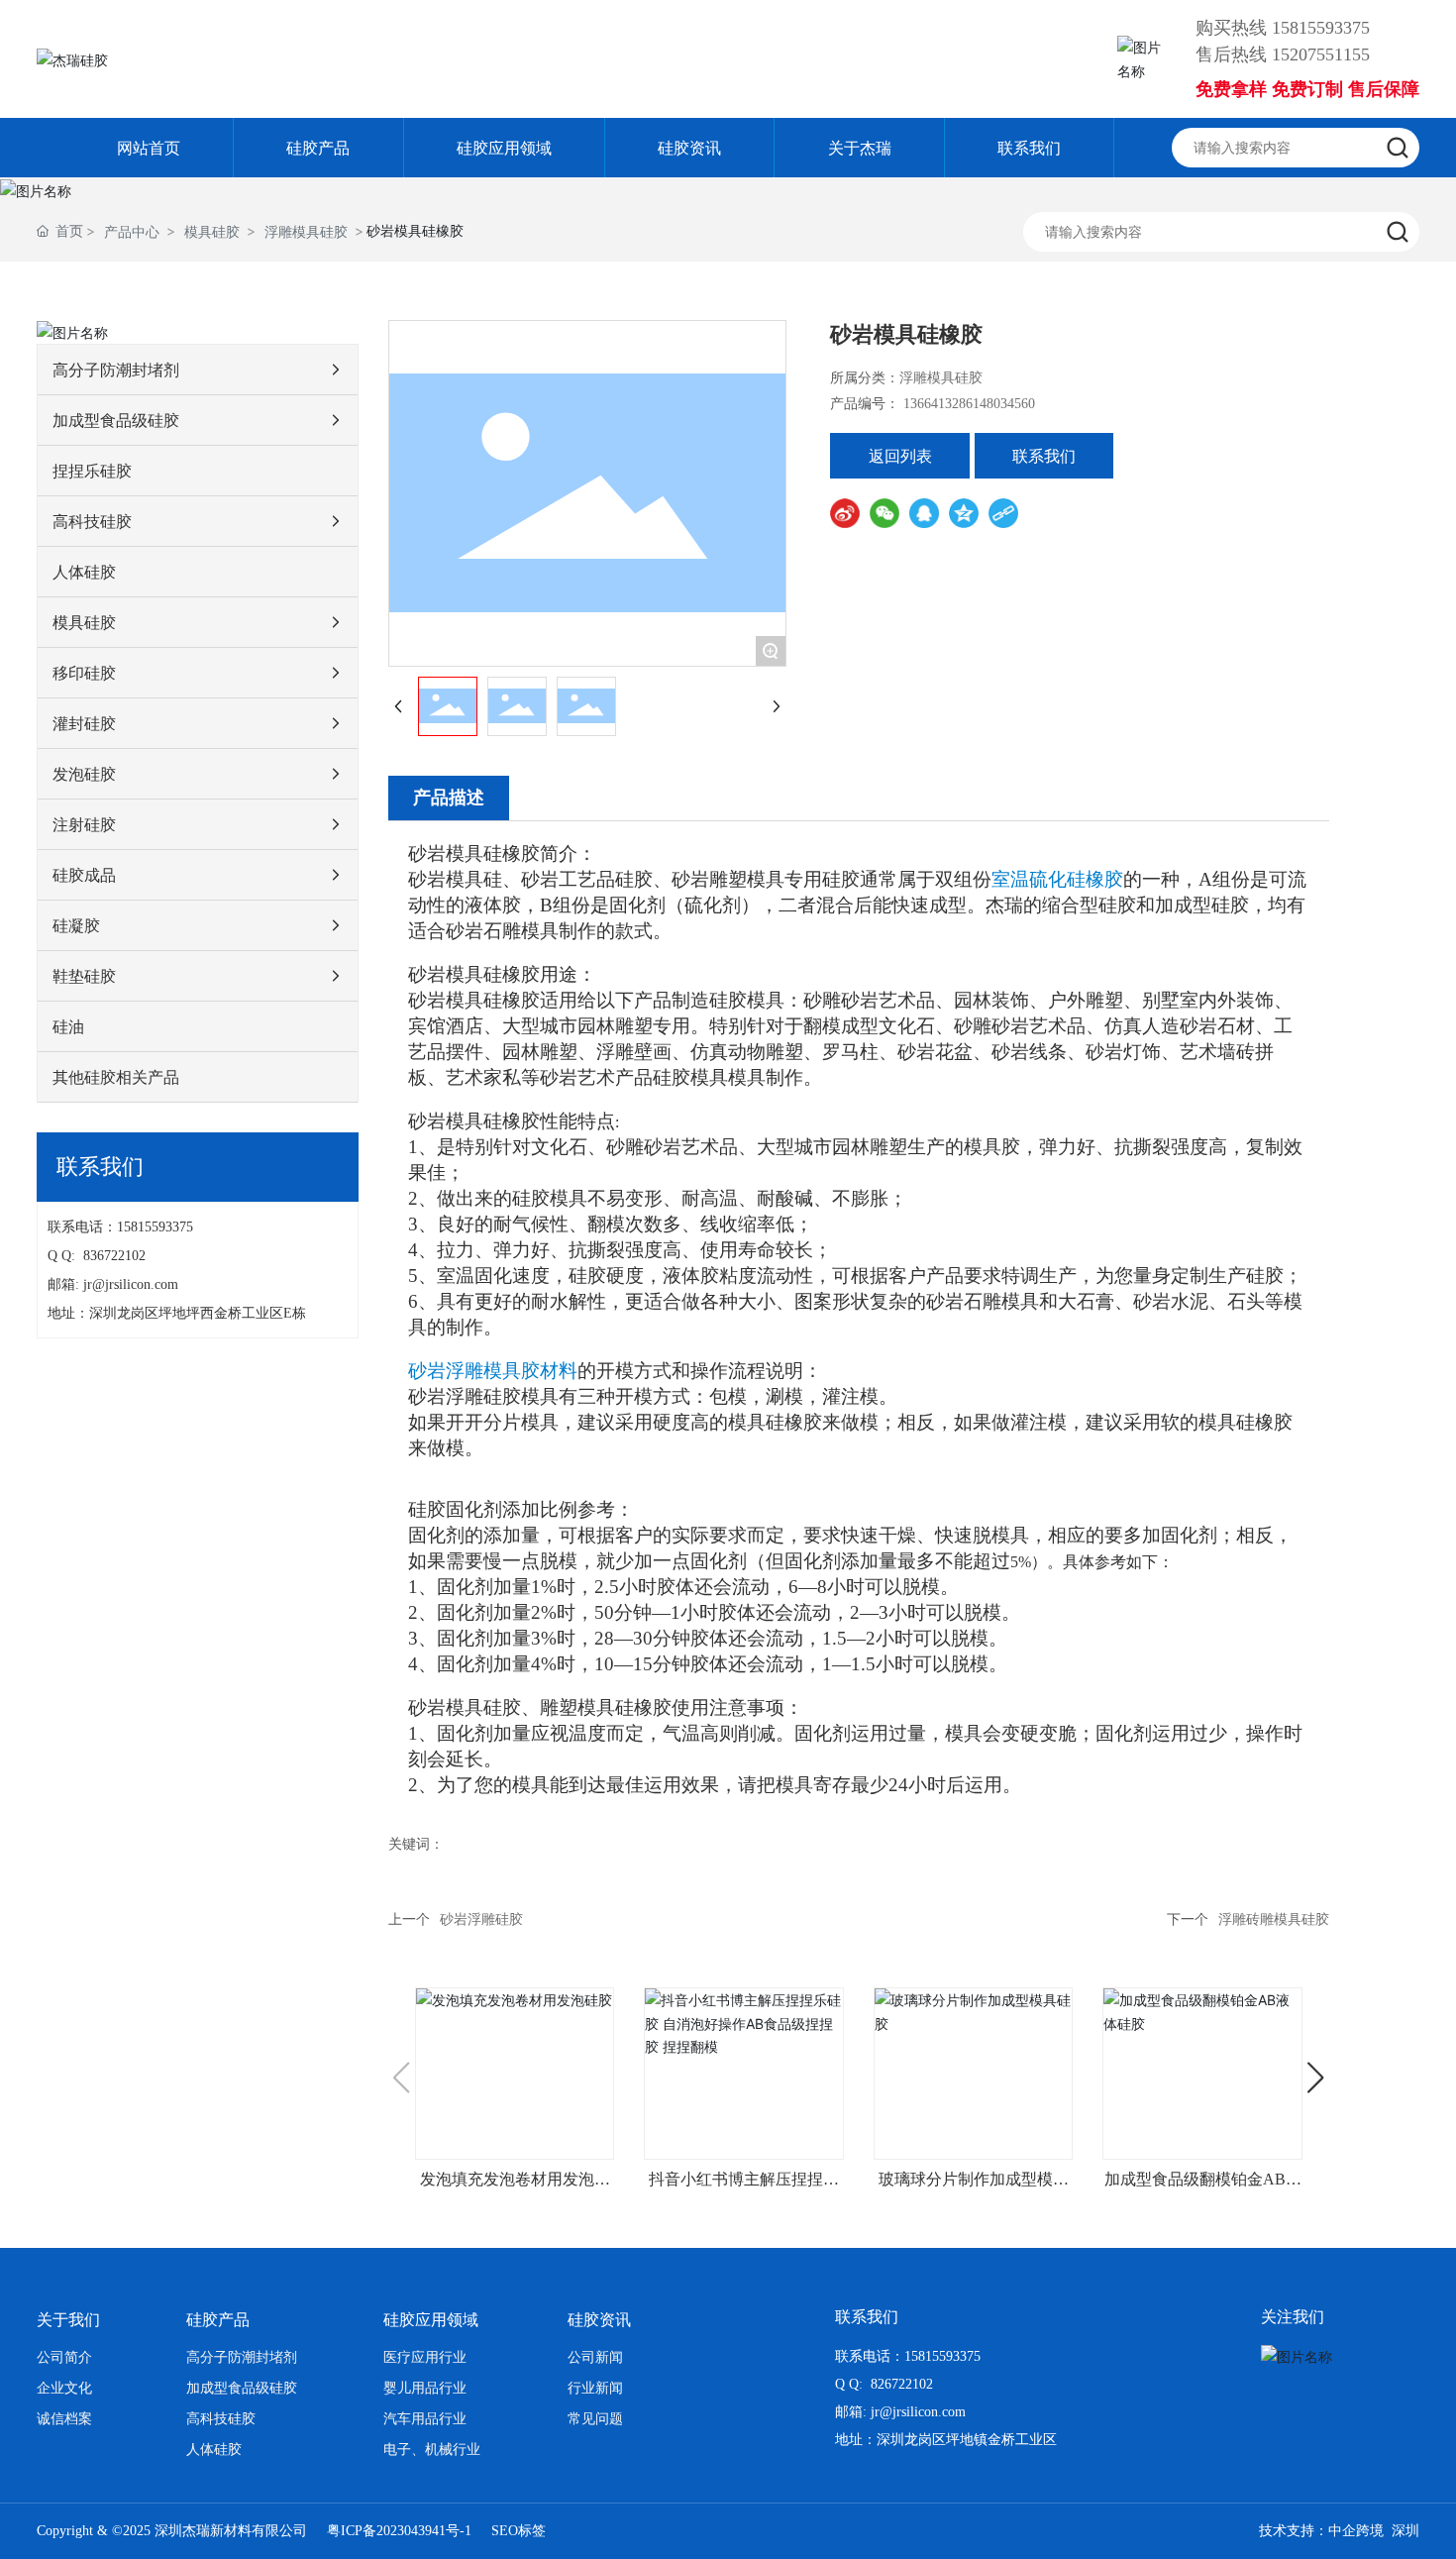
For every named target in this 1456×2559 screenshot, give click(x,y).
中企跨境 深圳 (1374, 2531)
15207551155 (1321, 54)
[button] (1316, 2078)
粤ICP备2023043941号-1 (399, 2531)
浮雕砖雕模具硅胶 (1274, 1919)
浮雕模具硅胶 (306, 231)
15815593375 (1321, 28)
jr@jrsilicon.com (135, 1284)
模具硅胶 (212, 231)
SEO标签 (519, 2531)
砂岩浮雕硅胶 (481, 1919)
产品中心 (132, 231)
